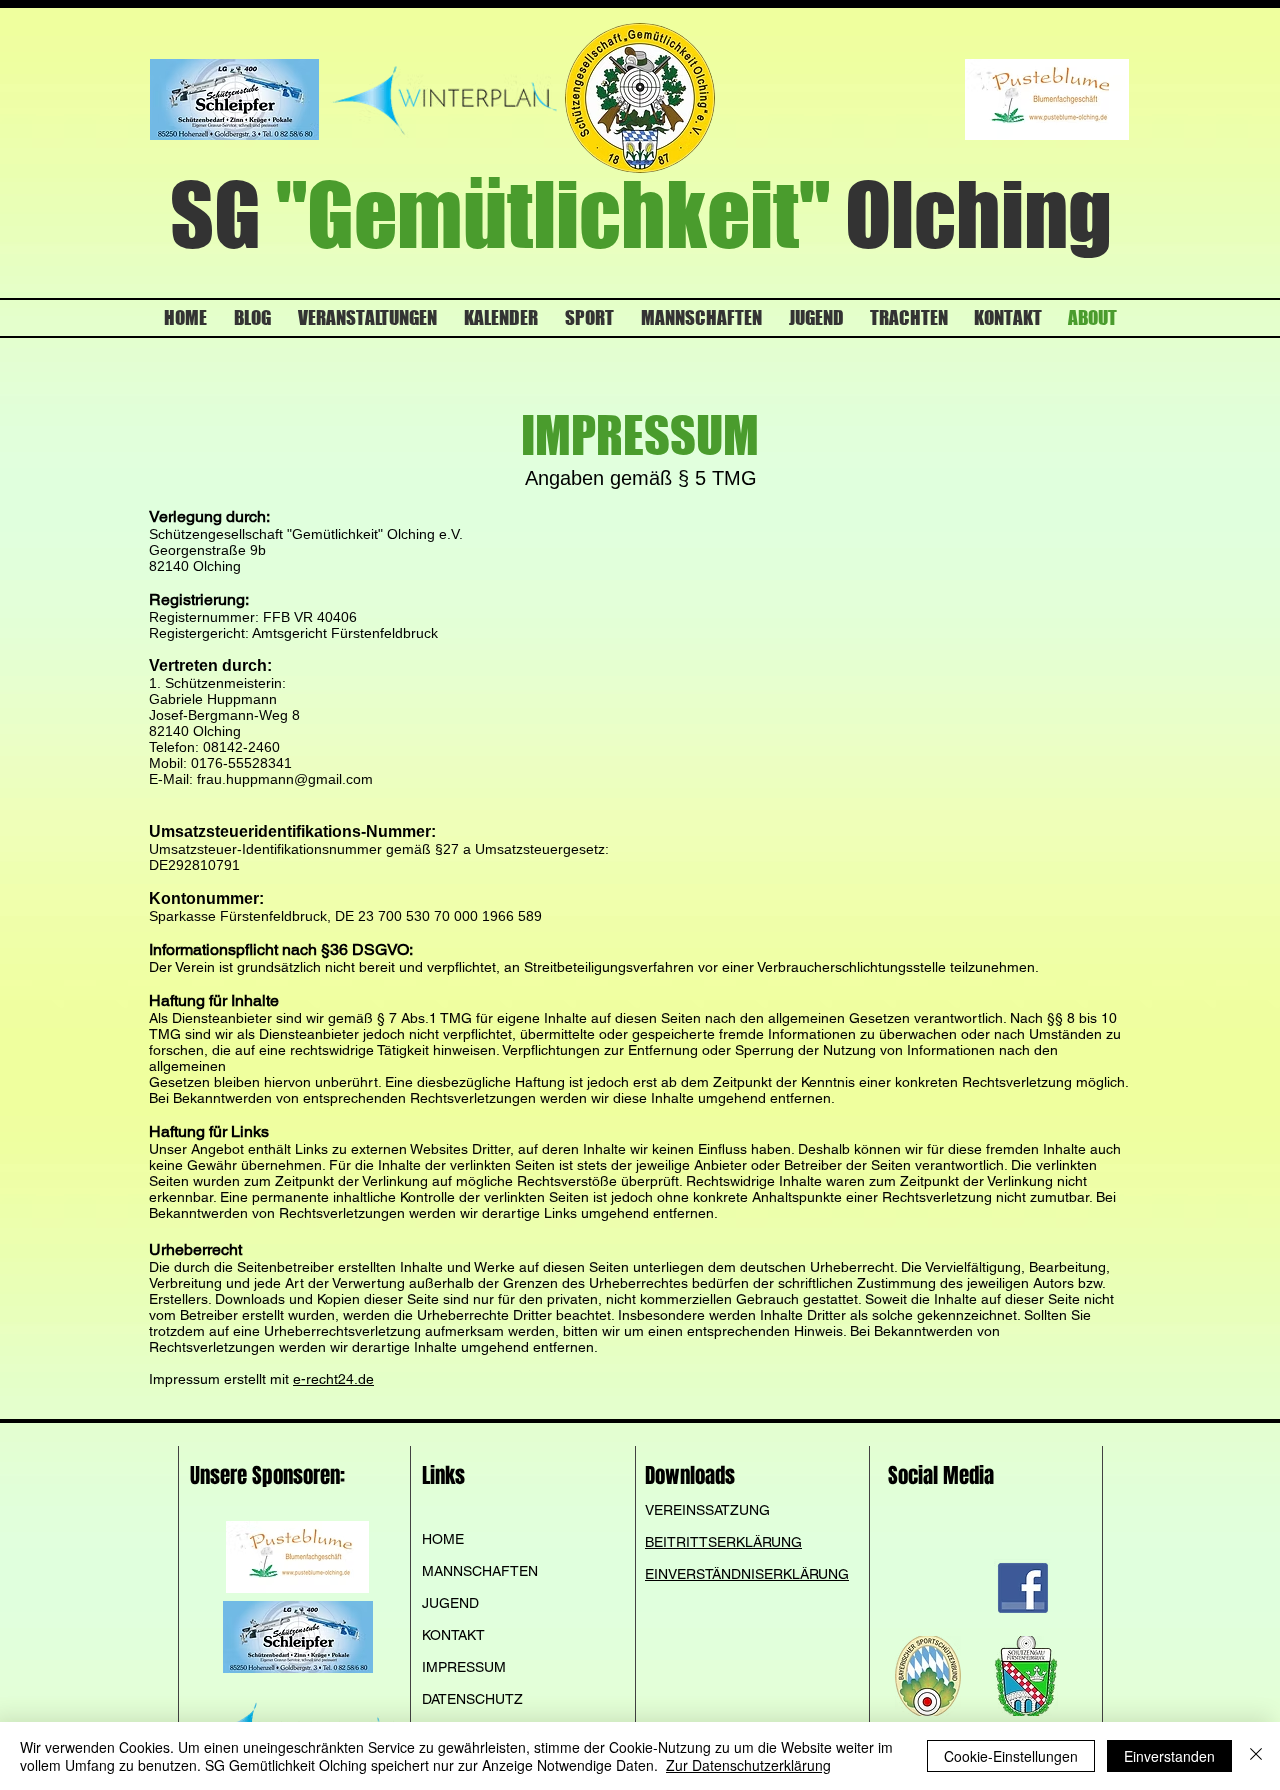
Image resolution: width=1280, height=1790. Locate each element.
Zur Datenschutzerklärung (748, 1765)
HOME (443, 1539)
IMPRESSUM (464, 1667)
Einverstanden (1169, 1756)
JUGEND (450, 1603)
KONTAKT (453, 1635)
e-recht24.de (333, 1379)
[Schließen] (1256, 1756)
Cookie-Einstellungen (1011, 1756)
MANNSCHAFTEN (480, 1571)
